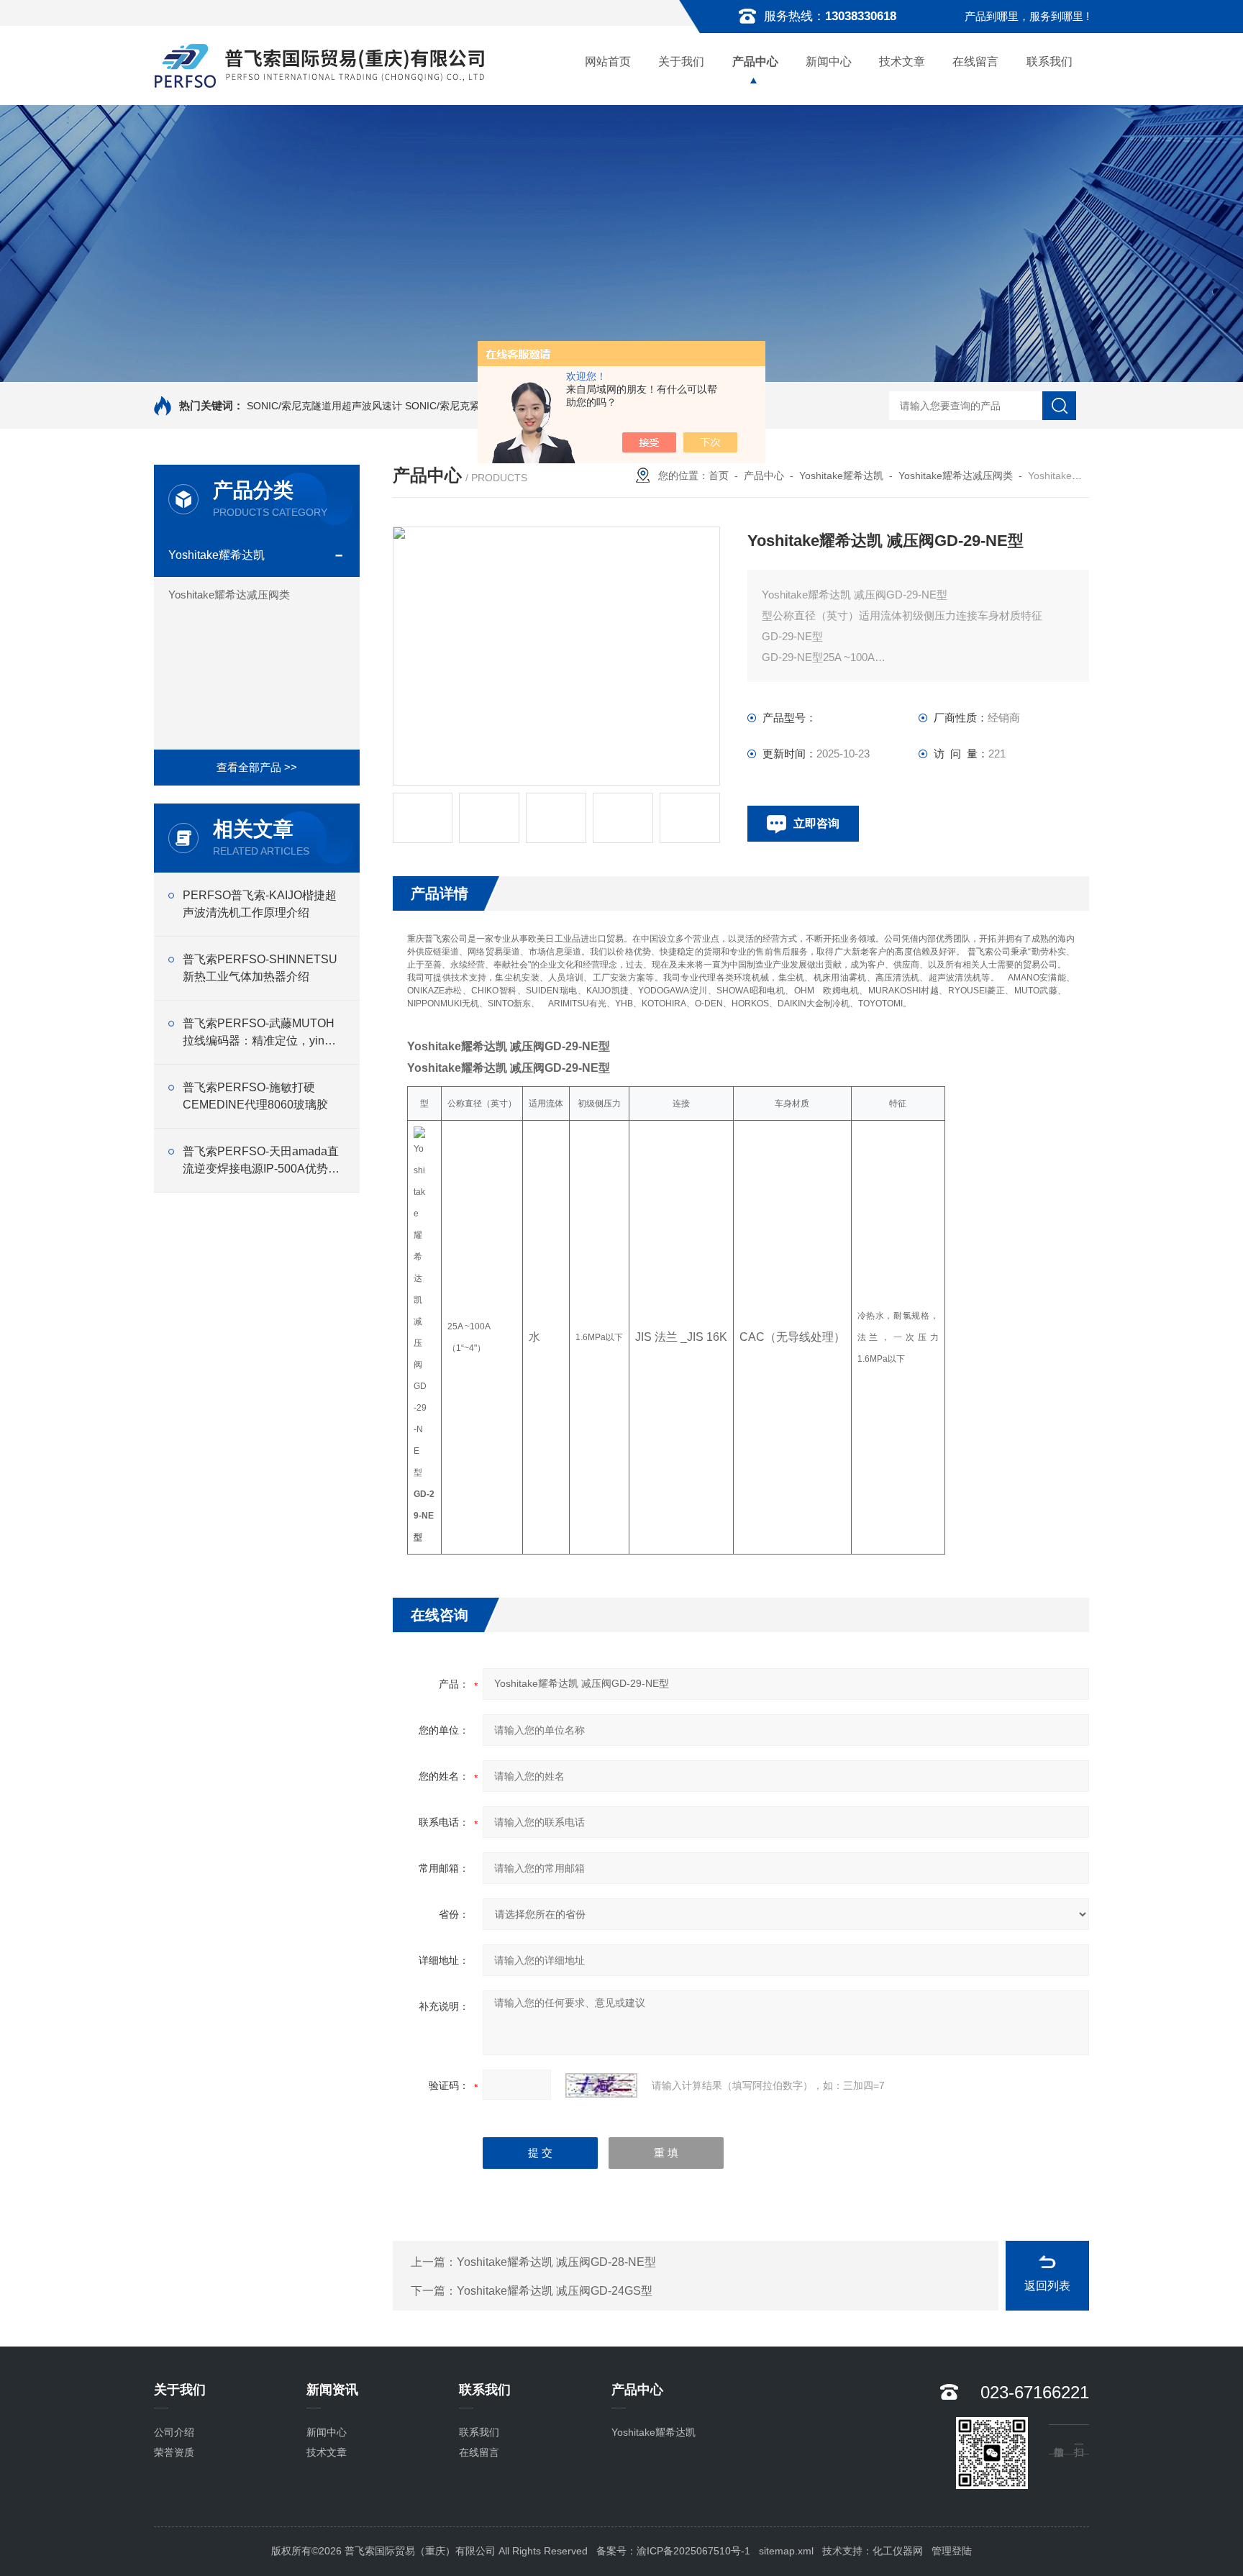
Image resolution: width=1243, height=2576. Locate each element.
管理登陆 (952, 2551)
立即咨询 (816, 823)
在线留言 (975, 62)
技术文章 (902, 62)
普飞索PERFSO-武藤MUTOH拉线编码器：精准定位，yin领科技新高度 (259, 1033)
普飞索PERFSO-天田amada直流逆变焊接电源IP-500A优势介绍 (261, 1161)
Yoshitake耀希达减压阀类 (229, 595)
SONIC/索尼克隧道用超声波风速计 (324, 406)
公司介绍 (174, 2432)
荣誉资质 (174, 2452)
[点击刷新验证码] (601, 2085)
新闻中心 (829, 62)
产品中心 (755, 62)
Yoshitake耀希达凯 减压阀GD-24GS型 (555, 2291)
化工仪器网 (898, 2551)
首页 (719, 475)
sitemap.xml (786, 2551)
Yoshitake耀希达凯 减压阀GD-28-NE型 (556, 2262)
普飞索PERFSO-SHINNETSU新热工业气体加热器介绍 (260, 968)
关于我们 (681, 62)
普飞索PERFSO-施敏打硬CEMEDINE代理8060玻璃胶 (255, 1096)
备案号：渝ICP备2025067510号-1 (673, 2551)
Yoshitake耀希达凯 (217, 555)
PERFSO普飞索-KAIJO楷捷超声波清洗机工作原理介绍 (260, 904)
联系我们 (1050, 62)
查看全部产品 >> (257, 767)
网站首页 (608, 62)
